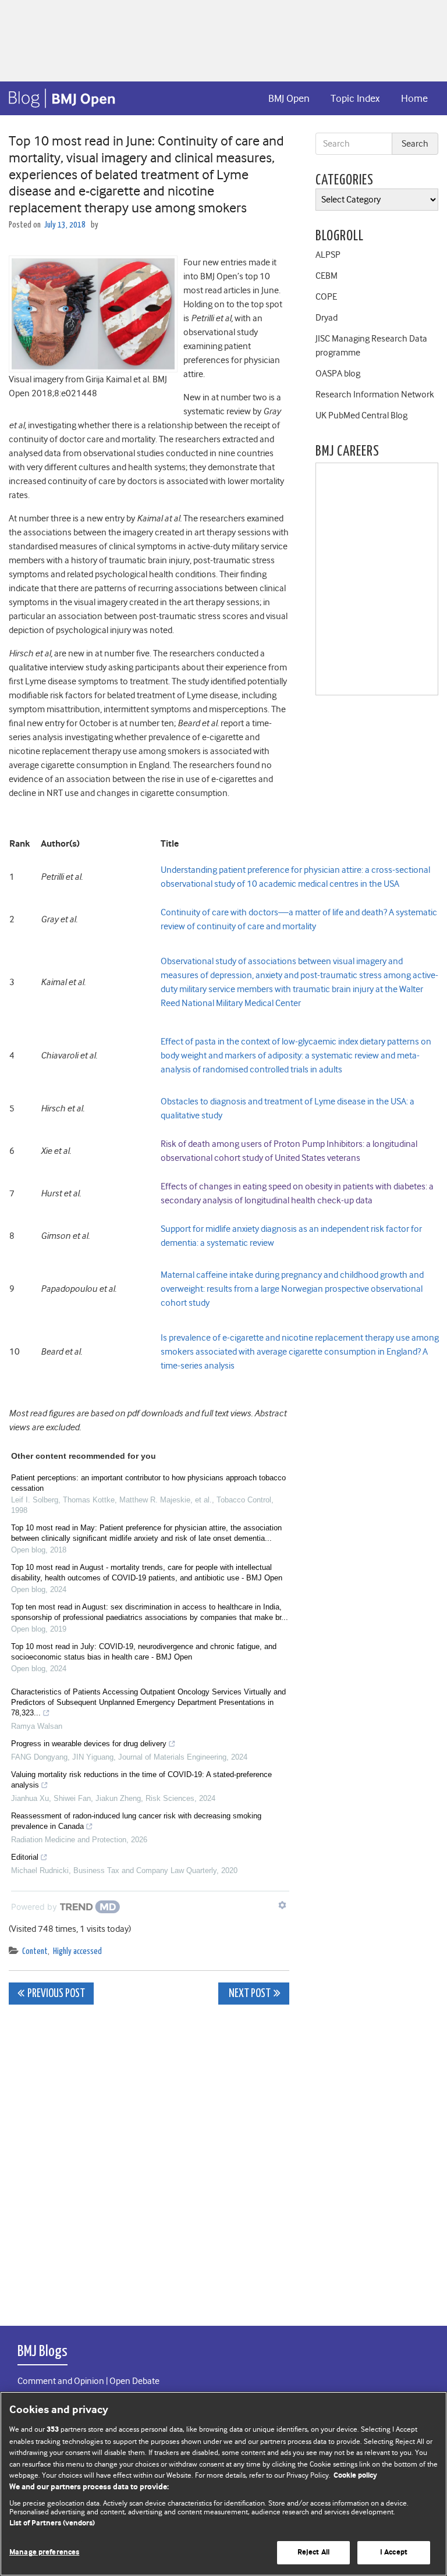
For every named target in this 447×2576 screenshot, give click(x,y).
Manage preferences (44, 2552)
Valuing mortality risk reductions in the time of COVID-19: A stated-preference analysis (141, 1780)
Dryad (327, 318)
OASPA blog (338, 374)
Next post (249, 1994)
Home (414, 98)
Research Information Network (375, 395)
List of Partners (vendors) (52, 2523)
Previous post (56, 1994)
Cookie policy (355, 2476)
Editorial (25, 1857)
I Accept (394, 2552)
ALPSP (328, 255)
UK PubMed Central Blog (361, 415)
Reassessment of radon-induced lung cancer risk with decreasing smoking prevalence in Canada (136, 1821)
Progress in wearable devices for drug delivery (89, 1744)
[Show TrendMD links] (282, 1905)
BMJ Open (289, 98)
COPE (326, 297)
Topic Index (355, 98)
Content (35, 1951)
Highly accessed (77, 1951)
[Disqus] (149, 2159)
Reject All (313, 2552)
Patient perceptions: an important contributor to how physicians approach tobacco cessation (148, 1483)
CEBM (327, 276)
